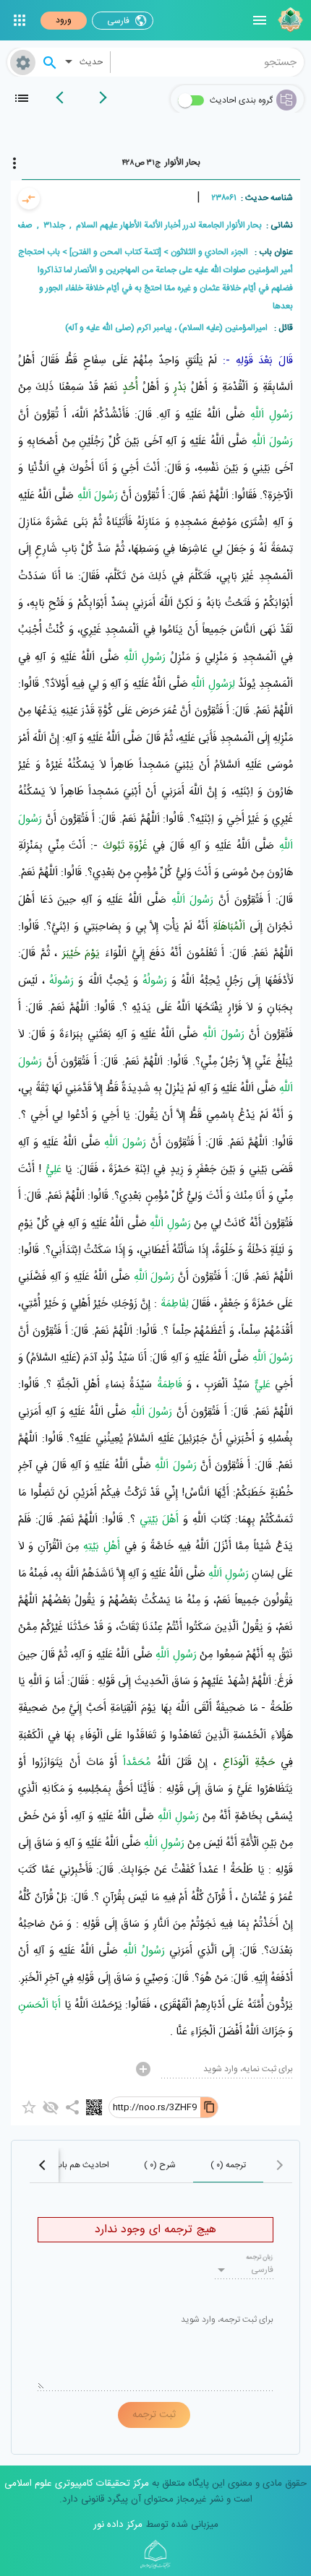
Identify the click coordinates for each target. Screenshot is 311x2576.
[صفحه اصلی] (289, 20)
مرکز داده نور (118, 2525)
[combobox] (208, 62)
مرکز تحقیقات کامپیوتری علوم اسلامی (77, 2484)
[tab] (161, 162)
